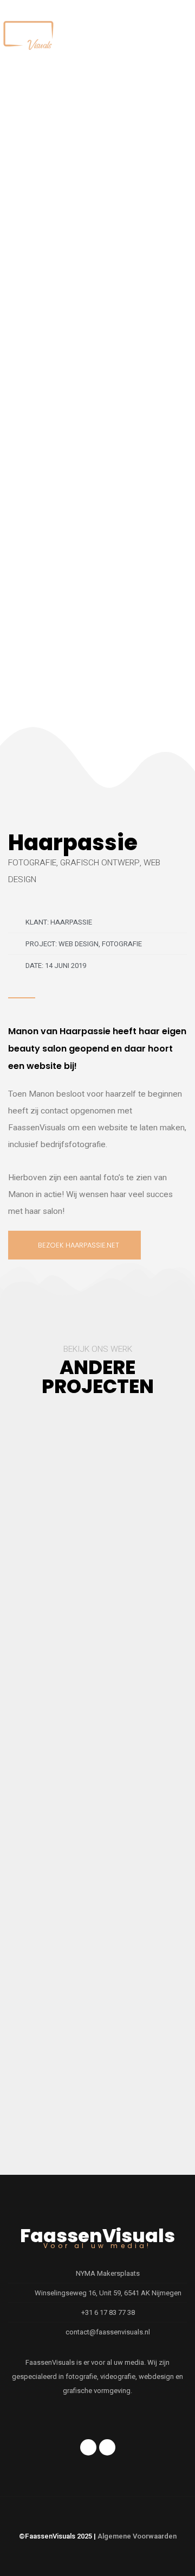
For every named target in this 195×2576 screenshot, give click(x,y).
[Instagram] (107, 2447)
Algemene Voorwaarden (137, 2536)
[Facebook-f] (88, 2447)
